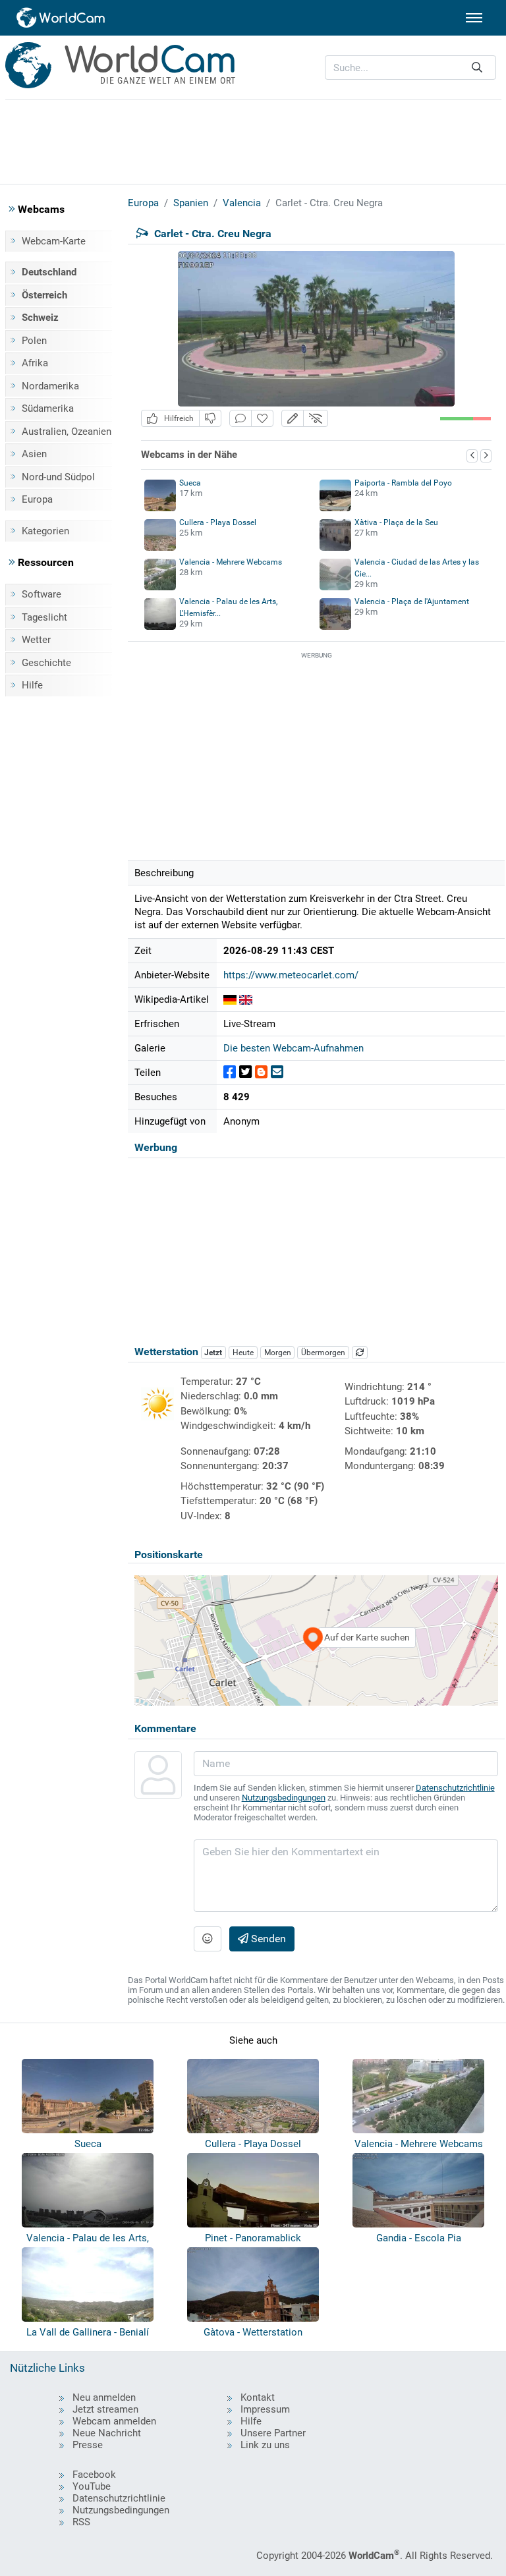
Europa (37, 499)
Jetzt (213, 1353)
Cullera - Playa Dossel (218, 522)
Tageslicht (44, 617)
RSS (81, 2522)
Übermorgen (323, 1353)
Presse (88, 2445)
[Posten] (230, 1072)
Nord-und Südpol (58, 477)
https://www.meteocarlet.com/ (291, 975)
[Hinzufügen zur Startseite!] (262, 419)
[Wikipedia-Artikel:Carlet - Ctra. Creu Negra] (230, 999)
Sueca (190, 483)
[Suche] (477, 68)
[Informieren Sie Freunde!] (277, 1072)
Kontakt (258, 2397)
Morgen (278, 1353)
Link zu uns (265, 2445)
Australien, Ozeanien (67, 432)
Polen (34, 341)
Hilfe (32, 685)
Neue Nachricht (107, 2433)
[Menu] (474, 18)
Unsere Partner (273, 2433)
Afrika (35, 363)
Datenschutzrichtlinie (455, 1788)
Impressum (265, 2409)
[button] (293, 419)
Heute (243, 1353)
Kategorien (45, 531)
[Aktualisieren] (360, 1353)
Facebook (94, 2475)
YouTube (92, 2486)
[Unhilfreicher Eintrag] (210, 419)
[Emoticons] (208, 1939)
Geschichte (46, 663)
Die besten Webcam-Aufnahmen (294, 1048)
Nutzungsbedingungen (284, 1798)
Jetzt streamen (105, 2409)
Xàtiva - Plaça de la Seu (396, 522)
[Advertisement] (253, 140)
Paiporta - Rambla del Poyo (403, 483)
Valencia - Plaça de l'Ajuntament (412, 602)
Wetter (36, 640)
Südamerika (48, 408)
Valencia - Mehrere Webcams (231, 562)
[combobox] (410, 68)
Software (42, 594)
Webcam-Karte (54, 241)
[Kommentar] (240, 419)
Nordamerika (50, 386)
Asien (34, 454)
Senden (267, 1939)
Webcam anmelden (114, 2421)
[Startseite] (61, 18)
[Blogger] (261, 1072)
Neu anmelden (104, 2397)
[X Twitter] (245, 1072)
